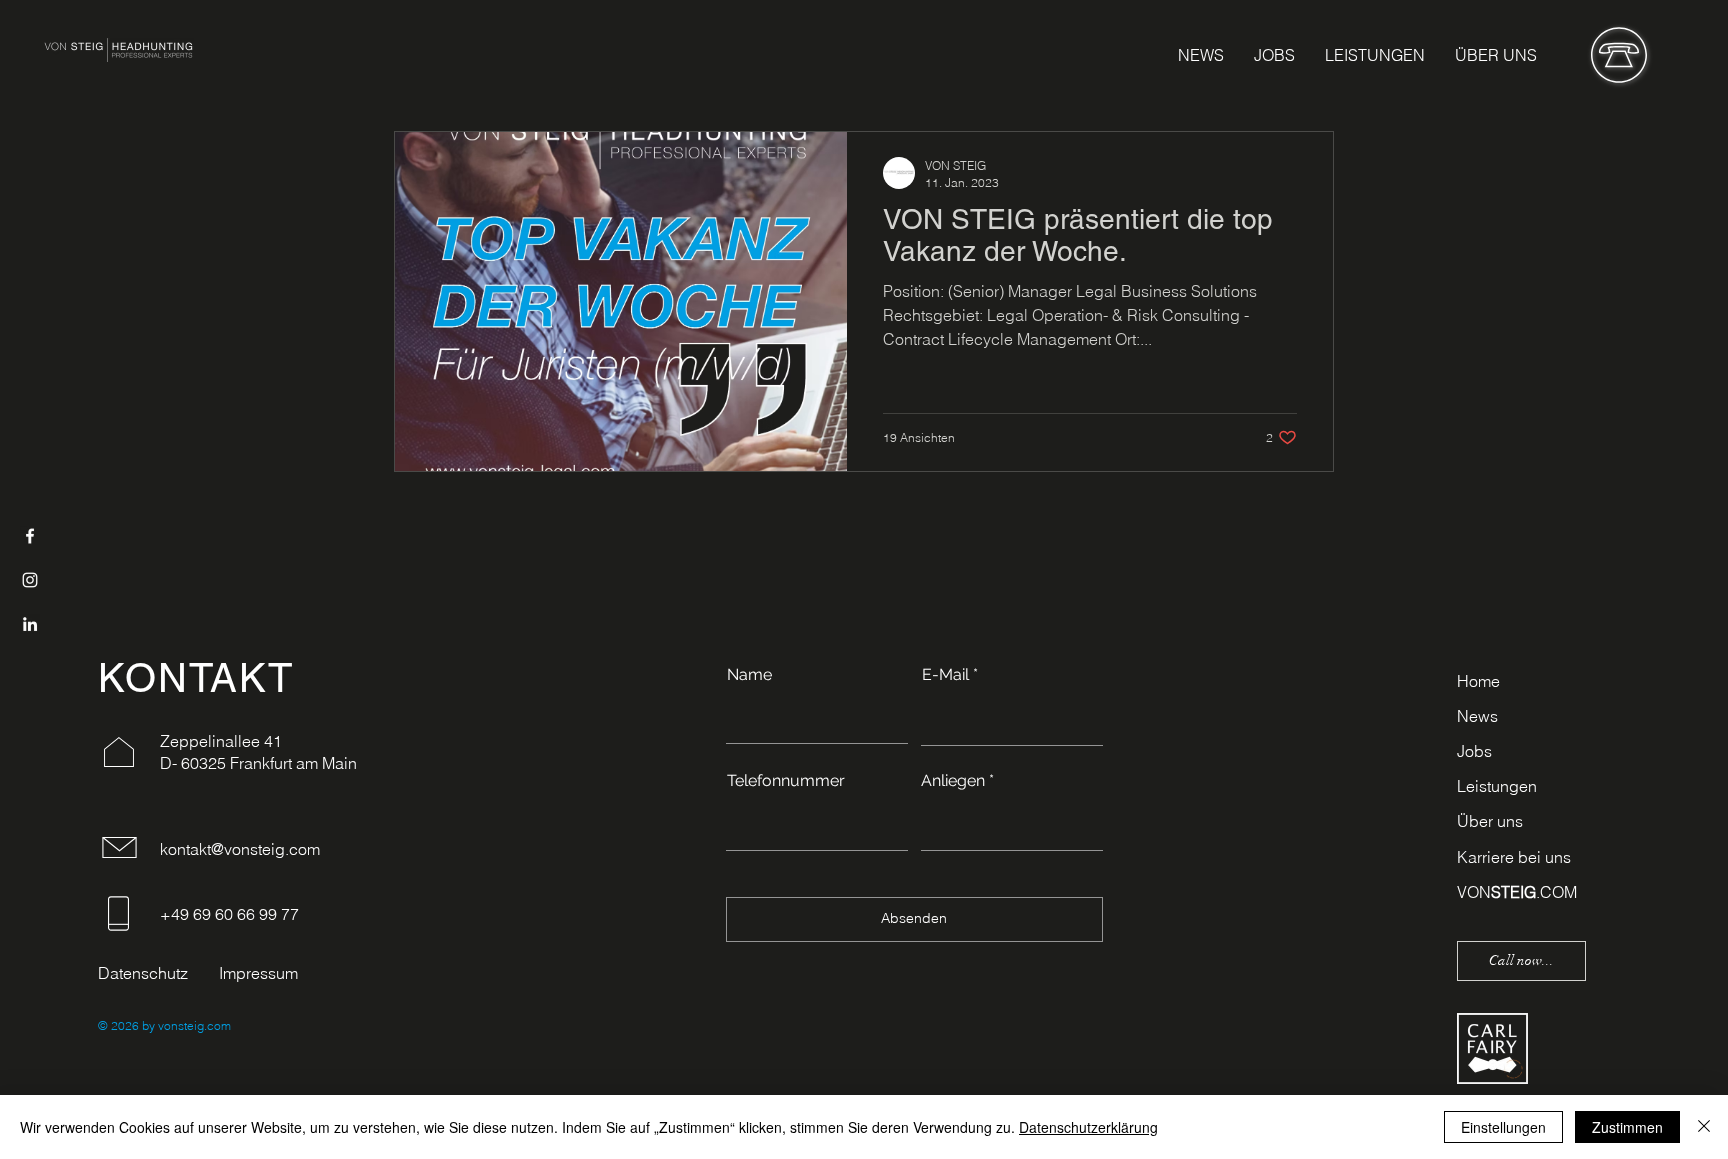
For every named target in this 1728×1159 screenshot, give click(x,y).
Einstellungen (1503, 1127)
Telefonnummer (786, 781)
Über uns (1490, 821)
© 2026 (118, 1025)
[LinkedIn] (30, 624)
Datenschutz (143, 973)
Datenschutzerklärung (1088, 1127)
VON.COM (1517, 892)
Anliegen (953, 781)
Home (1478, 681)
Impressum (258, 973)
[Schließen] (1704, 1127)
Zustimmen (1627, 1127)
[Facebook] (30, 536)
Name (749, 675)
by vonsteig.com (185, 1025)
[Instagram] (30, 580)
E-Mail (945, 675)
